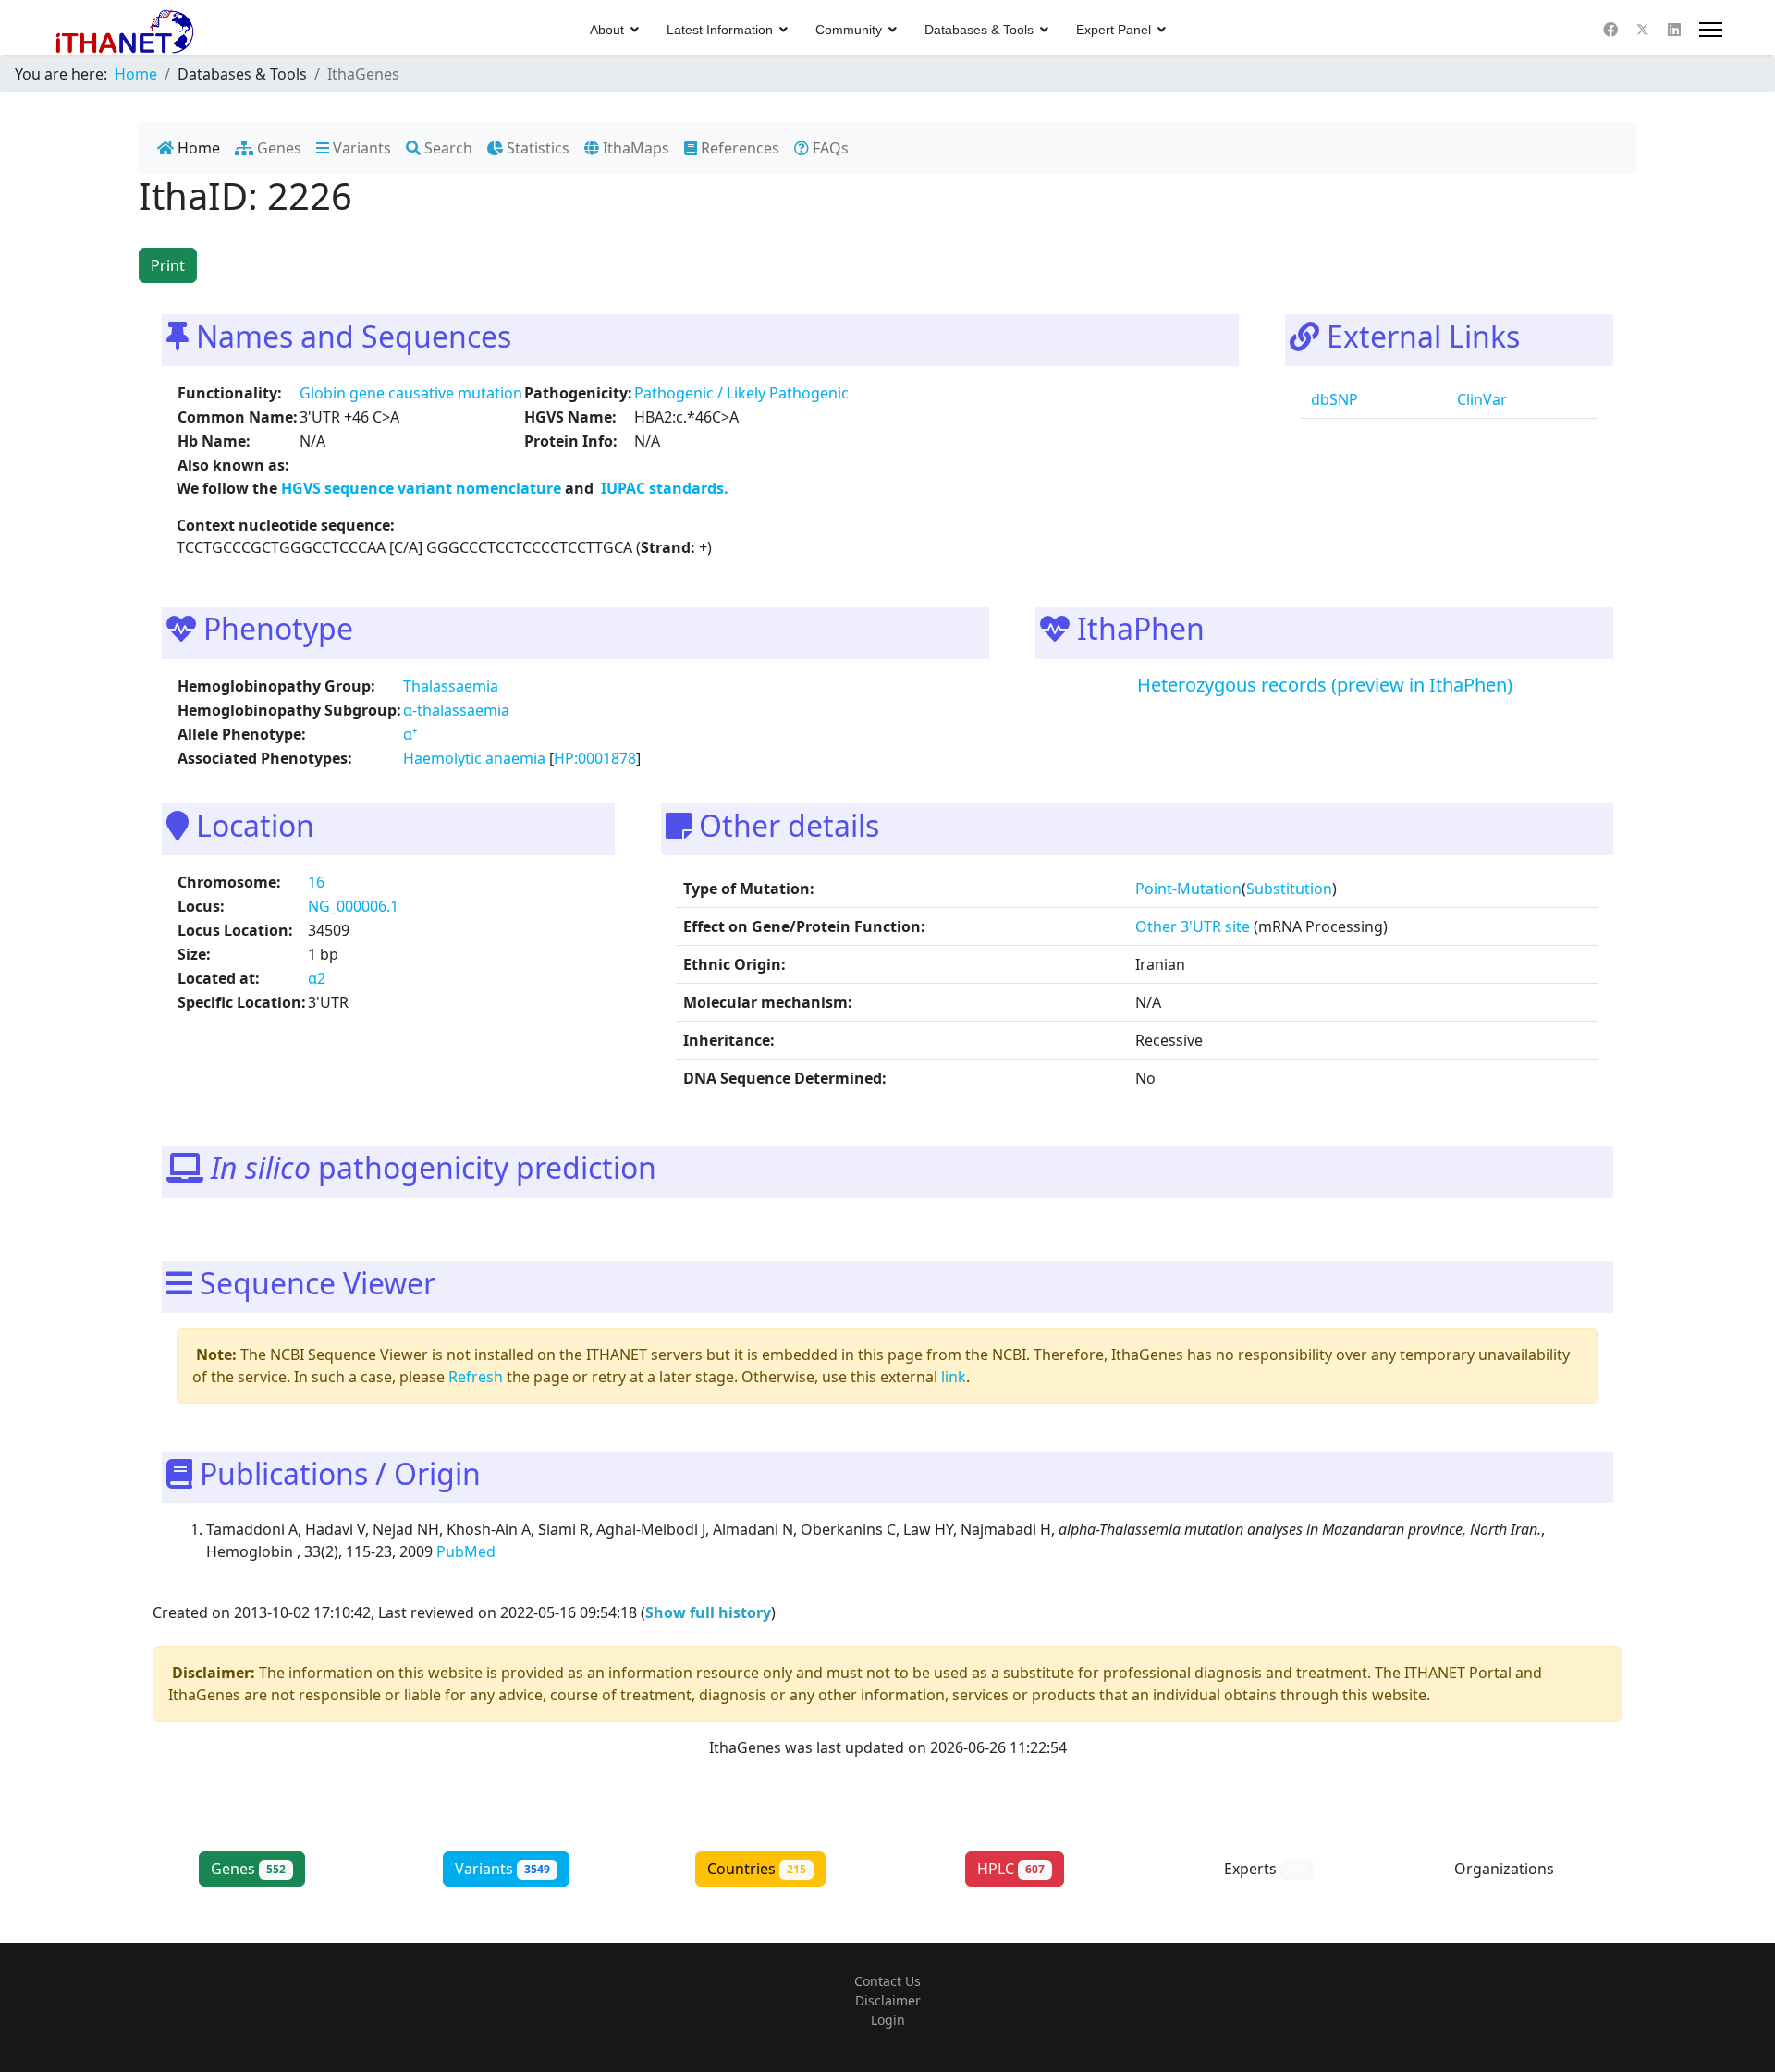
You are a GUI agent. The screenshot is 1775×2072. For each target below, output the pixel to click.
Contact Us (887, 1981)
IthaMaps (634, 148)
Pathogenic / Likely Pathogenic (741, 393)
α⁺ (410, 734)
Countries (757, 1869)
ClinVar (1480, 399)
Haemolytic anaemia (474, 758)
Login (888, 2020)
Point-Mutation (1188, 889)
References (738, 148)
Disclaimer (888, 2000)
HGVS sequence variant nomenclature (423, 488)
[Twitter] (1643, 30)
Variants (360, 148)
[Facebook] (1610, 30)
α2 (317, 978)
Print (168, 265)
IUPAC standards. (663, 488)
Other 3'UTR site (1193, 926)
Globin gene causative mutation (411, 393)
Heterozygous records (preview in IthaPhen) (1325, 685)
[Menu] (1711, 30)
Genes (277, 148)
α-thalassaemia (456, 710)
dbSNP (1333, 399)
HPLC (1011, 1869)
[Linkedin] (1674, 30)
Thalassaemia (451, 686)
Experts (1266, 1869)
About (607, 30)
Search (447, 148)
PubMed (468, 1551)
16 (316, 882)
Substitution (1289, 889)
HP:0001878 (595, 758)
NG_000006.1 (353, 906)
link (954, 1377)
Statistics (536, 148)
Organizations (1519, 1869)
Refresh (476, 1377)
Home (197, 148)
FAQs (829, 148)
